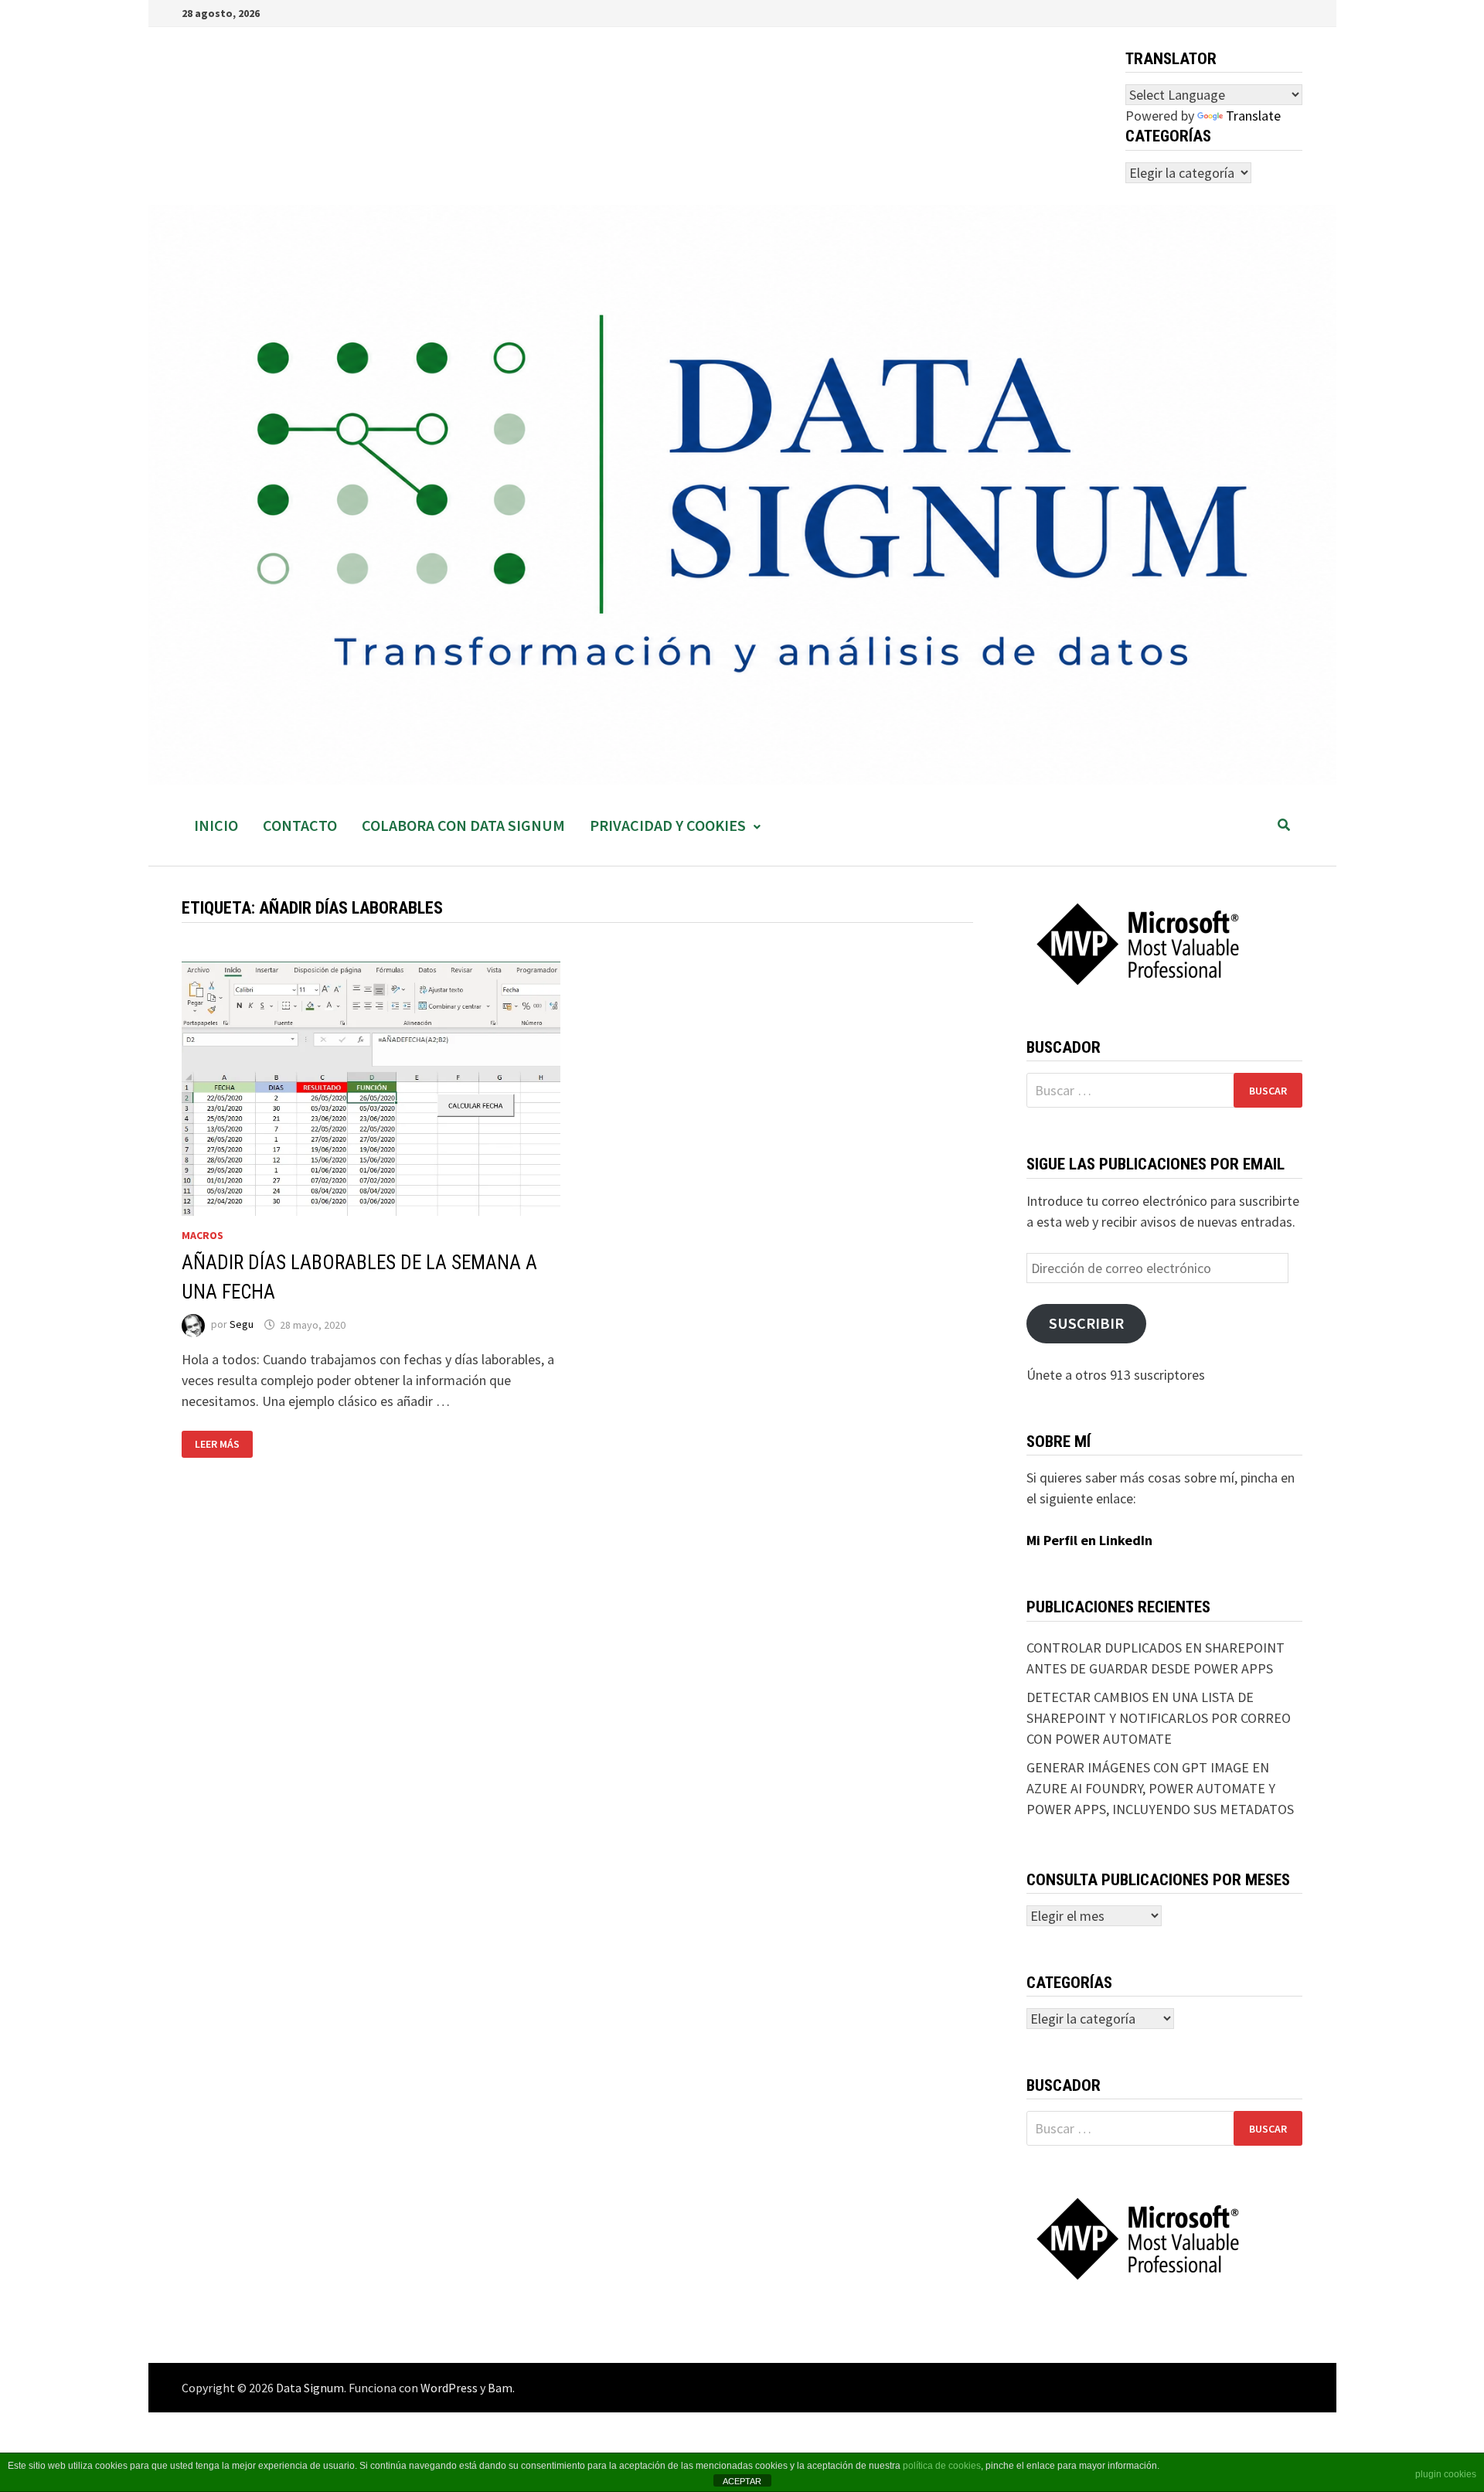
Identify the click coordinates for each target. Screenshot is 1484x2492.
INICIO (216, 825)
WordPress (449, 2388)
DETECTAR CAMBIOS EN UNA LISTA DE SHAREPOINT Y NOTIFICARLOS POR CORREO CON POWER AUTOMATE (1159, 1718)
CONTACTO (300, 825)
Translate (1253, 116)
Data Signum (310, 2388)
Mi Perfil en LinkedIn (1089, 1540)
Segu (242, 1325)
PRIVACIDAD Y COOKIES (668, 825)
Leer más (223, 1444)
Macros (203, 1235)
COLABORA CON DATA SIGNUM (463, 825)
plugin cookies (1446, 2474)
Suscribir (1086, 1323)
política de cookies (942, 2466)
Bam (500, 2388)
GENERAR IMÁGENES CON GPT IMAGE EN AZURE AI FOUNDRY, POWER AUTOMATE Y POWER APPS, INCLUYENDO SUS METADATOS (1160, 1788)
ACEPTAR (742, 2481)
